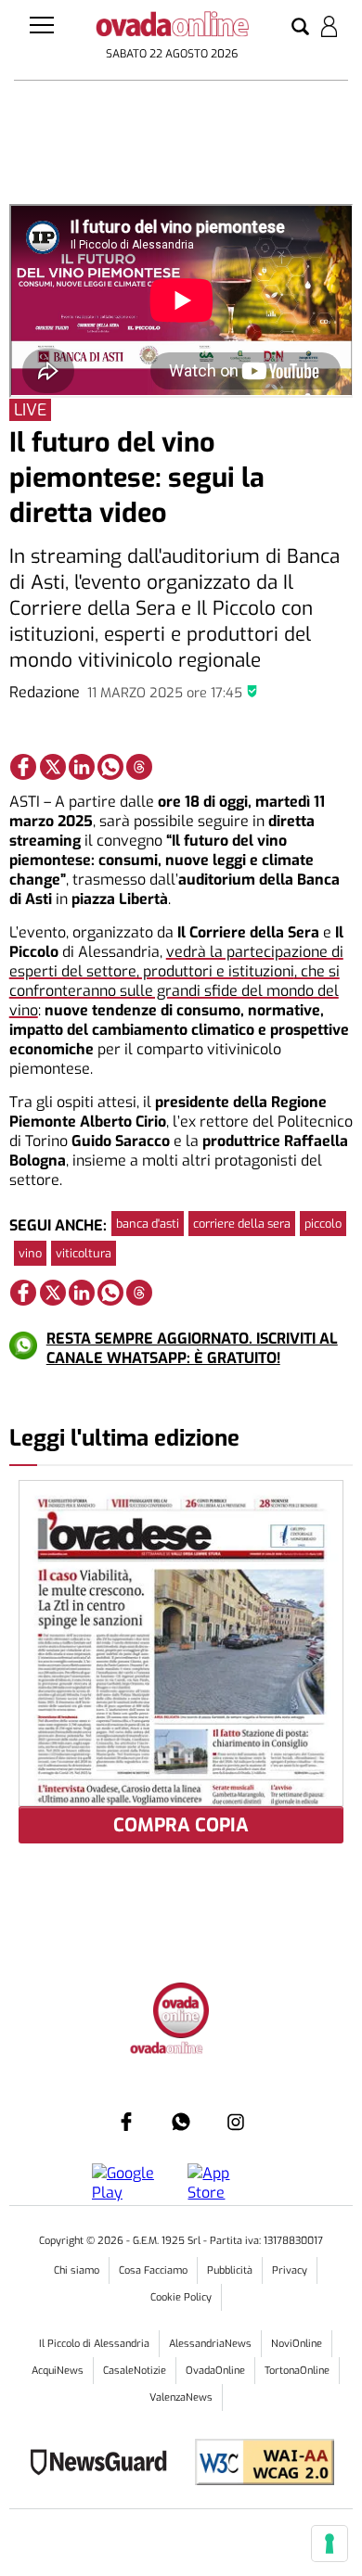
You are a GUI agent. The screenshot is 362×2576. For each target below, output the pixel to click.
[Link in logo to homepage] (172, 27)
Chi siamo (77, 2270)
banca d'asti (148, 1224)
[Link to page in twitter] (53, 767)
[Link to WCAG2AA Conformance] (258, 2464)
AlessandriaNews (210, 2344)
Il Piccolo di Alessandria (94, 2344)
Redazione (45, 692)
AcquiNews (58, 2371)
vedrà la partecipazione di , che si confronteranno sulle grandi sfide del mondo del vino (176, 981)
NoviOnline (297, 2344)
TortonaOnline (297, 2371)
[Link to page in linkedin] (82, 767)
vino (30, 1253)
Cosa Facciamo (153, 2270)
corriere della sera (242, 1224)
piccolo (323, 1224)
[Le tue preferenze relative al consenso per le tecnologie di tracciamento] (330, 2544)
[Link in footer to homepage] (181, 2013)
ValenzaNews (181, 2397)
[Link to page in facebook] (23, 767)
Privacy (290, 2270)
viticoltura (84, 1253)
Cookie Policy (181, 2297)
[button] (300, 28)
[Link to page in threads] (139, 767)
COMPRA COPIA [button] (181, 1825)
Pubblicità (230, 2270)
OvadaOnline (215, 2371)
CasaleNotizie (135, 2371)
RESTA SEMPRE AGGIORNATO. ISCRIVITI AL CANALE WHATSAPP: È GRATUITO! (192, 1348)
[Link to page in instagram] (236, 2122)
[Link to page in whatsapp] (110, 767)
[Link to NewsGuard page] (104, 2464)
